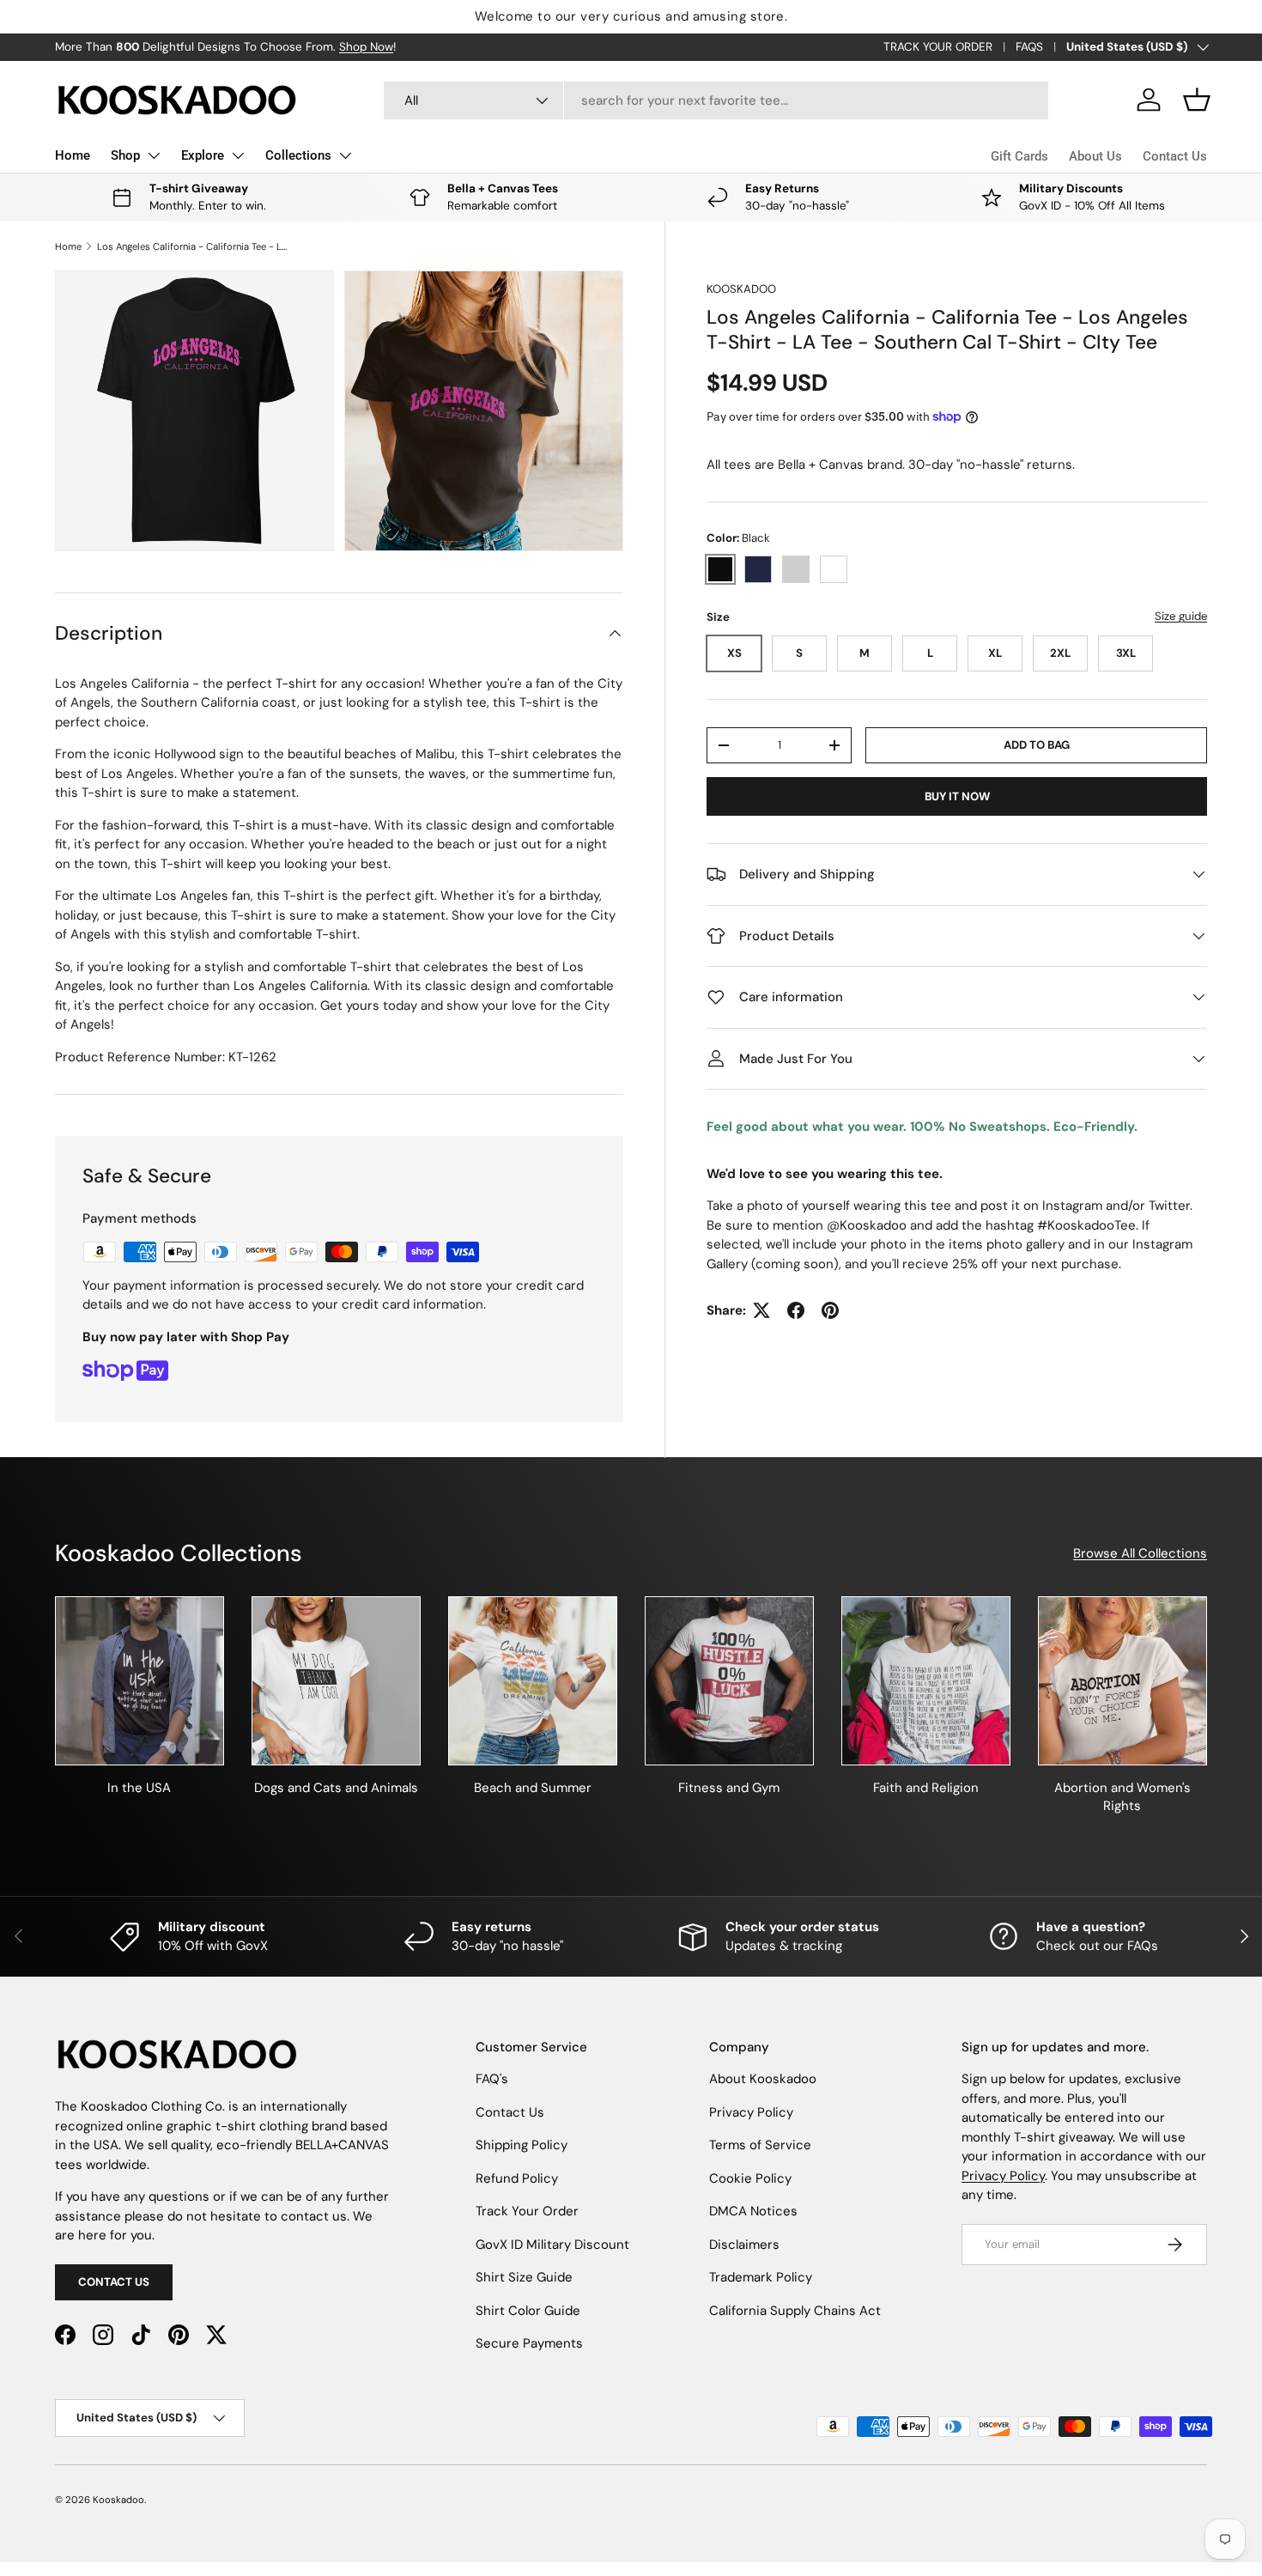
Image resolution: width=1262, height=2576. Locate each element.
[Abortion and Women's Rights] (1122, 1681)
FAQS (1029, 47)
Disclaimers (744, 2245)
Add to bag (1037, 745)
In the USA (139, 1788)
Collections (298, 155)
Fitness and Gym (729, 1788)
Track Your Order (527, 2211)
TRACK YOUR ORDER (938, 47)
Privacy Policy (751, 2112)
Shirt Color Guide (528, 2311)
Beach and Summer (533, 1788)
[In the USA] (140, 1681)
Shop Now (366, 47)
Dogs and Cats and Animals (336, 1788)
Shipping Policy (522, 2145)
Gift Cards (1019, 156)
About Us (1095, 156)
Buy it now (957, 796)
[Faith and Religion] (926, 1681)
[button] (1197, 100)
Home (73, 155)
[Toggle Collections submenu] (345, 155)
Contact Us (1175, 156)
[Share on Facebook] (796, 1310)
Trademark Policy (761, 2277)
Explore (203, 155)
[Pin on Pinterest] (830, 1310)
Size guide (1181, 616)
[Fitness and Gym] (729, 1681)
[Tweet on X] (761, 1310)
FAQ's (492, 2079)
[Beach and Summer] (533, 1681)
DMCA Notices (753, 2211)
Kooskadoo (741, 289)
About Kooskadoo (763, 2079)
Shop (125, 155)
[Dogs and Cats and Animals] (336, 1681)
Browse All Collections (1140, 1553)
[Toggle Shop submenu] (154, 155)
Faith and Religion (926, 1788)
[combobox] (716, 100)
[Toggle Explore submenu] (238, 155)
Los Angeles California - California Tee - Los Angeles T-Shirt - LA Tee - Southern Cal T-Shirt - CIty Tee (194, 246)
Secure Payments (529, 2343)
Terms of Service (760, 2145)
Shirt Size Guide (524, 2277)
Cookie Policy (750, 2178)
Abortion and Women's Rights (1122, 1797)
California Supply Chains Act (795, 2311)
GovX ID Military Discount (552, 2245)
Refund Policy (517, 2178)
